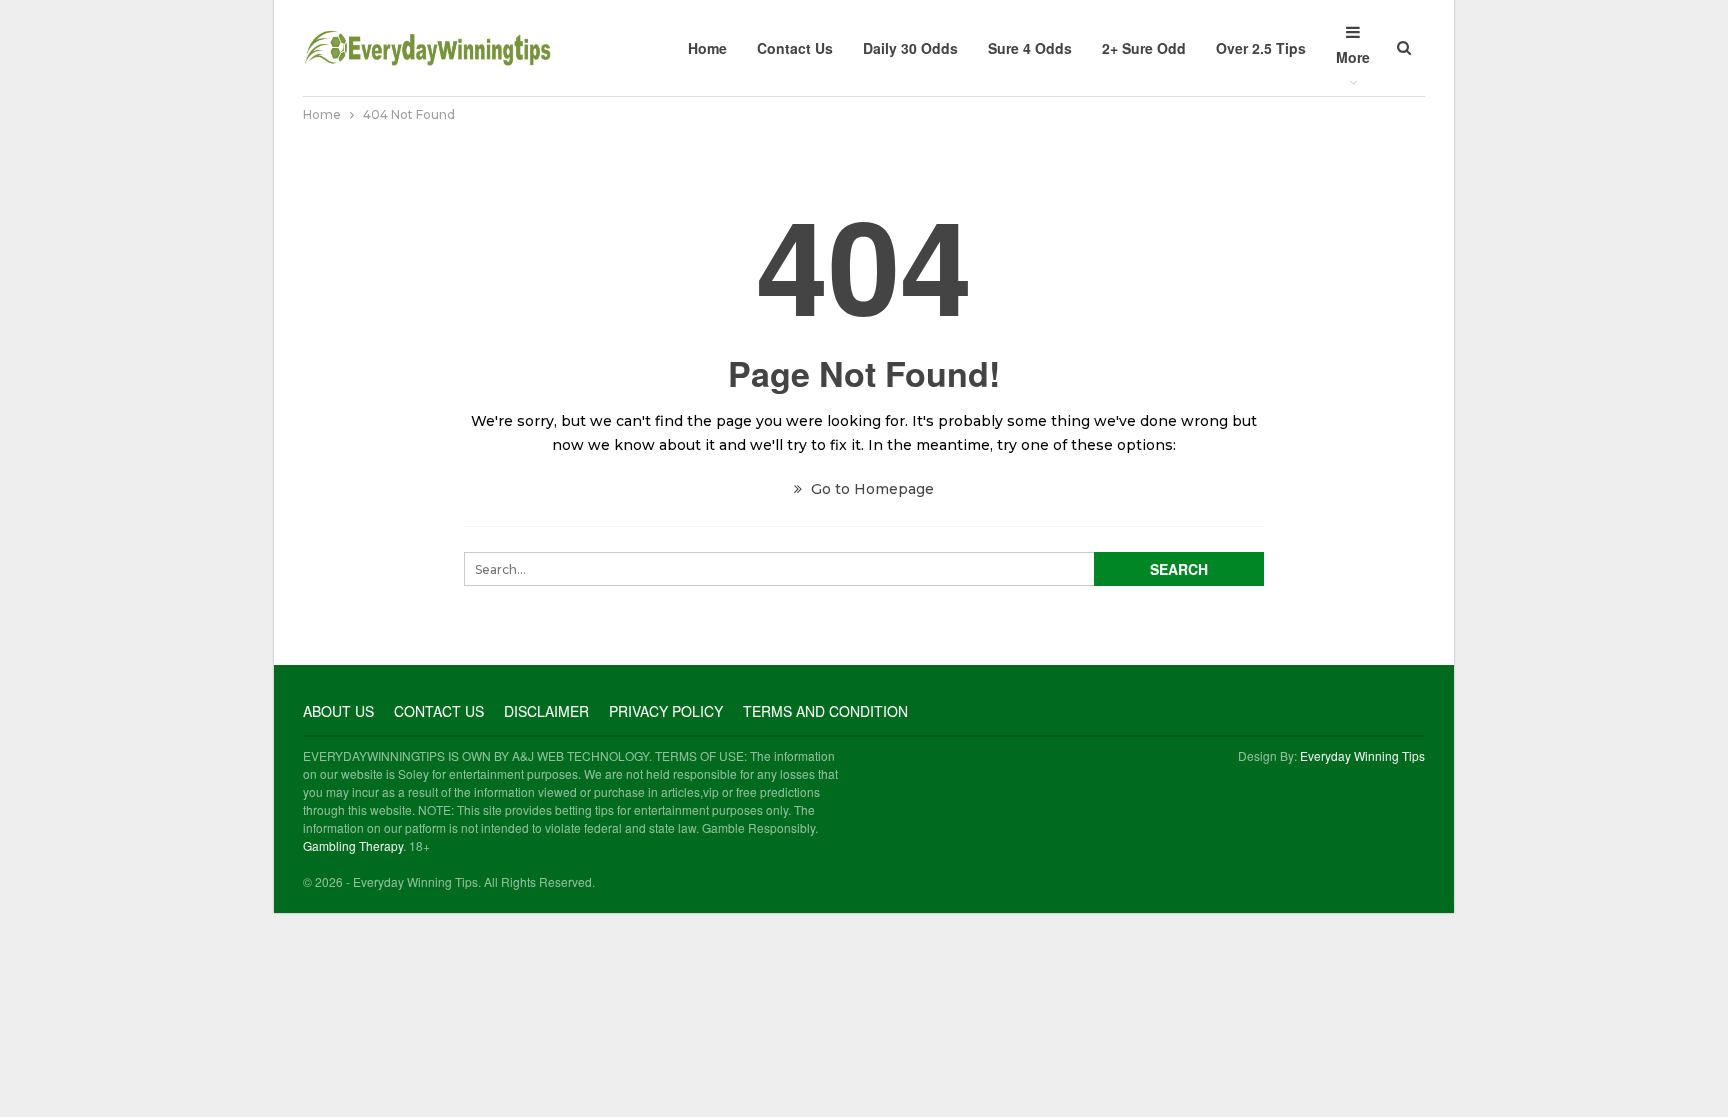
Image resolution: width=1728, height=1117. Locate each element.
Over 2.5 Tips (1261, 48)
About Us (338, 711)
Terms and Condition (825, 711)
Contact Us (795, 48)
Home (707, 48)
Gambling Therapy (353, 845)
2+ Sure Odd (1144, 48)
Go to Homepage (870, 489)
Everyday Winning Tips (1362, 755)
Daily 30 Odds (910, 48)
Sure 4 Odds (1030, 48)
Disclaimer (546, 711)
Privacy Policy (666, 711)
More (1353, 57)
